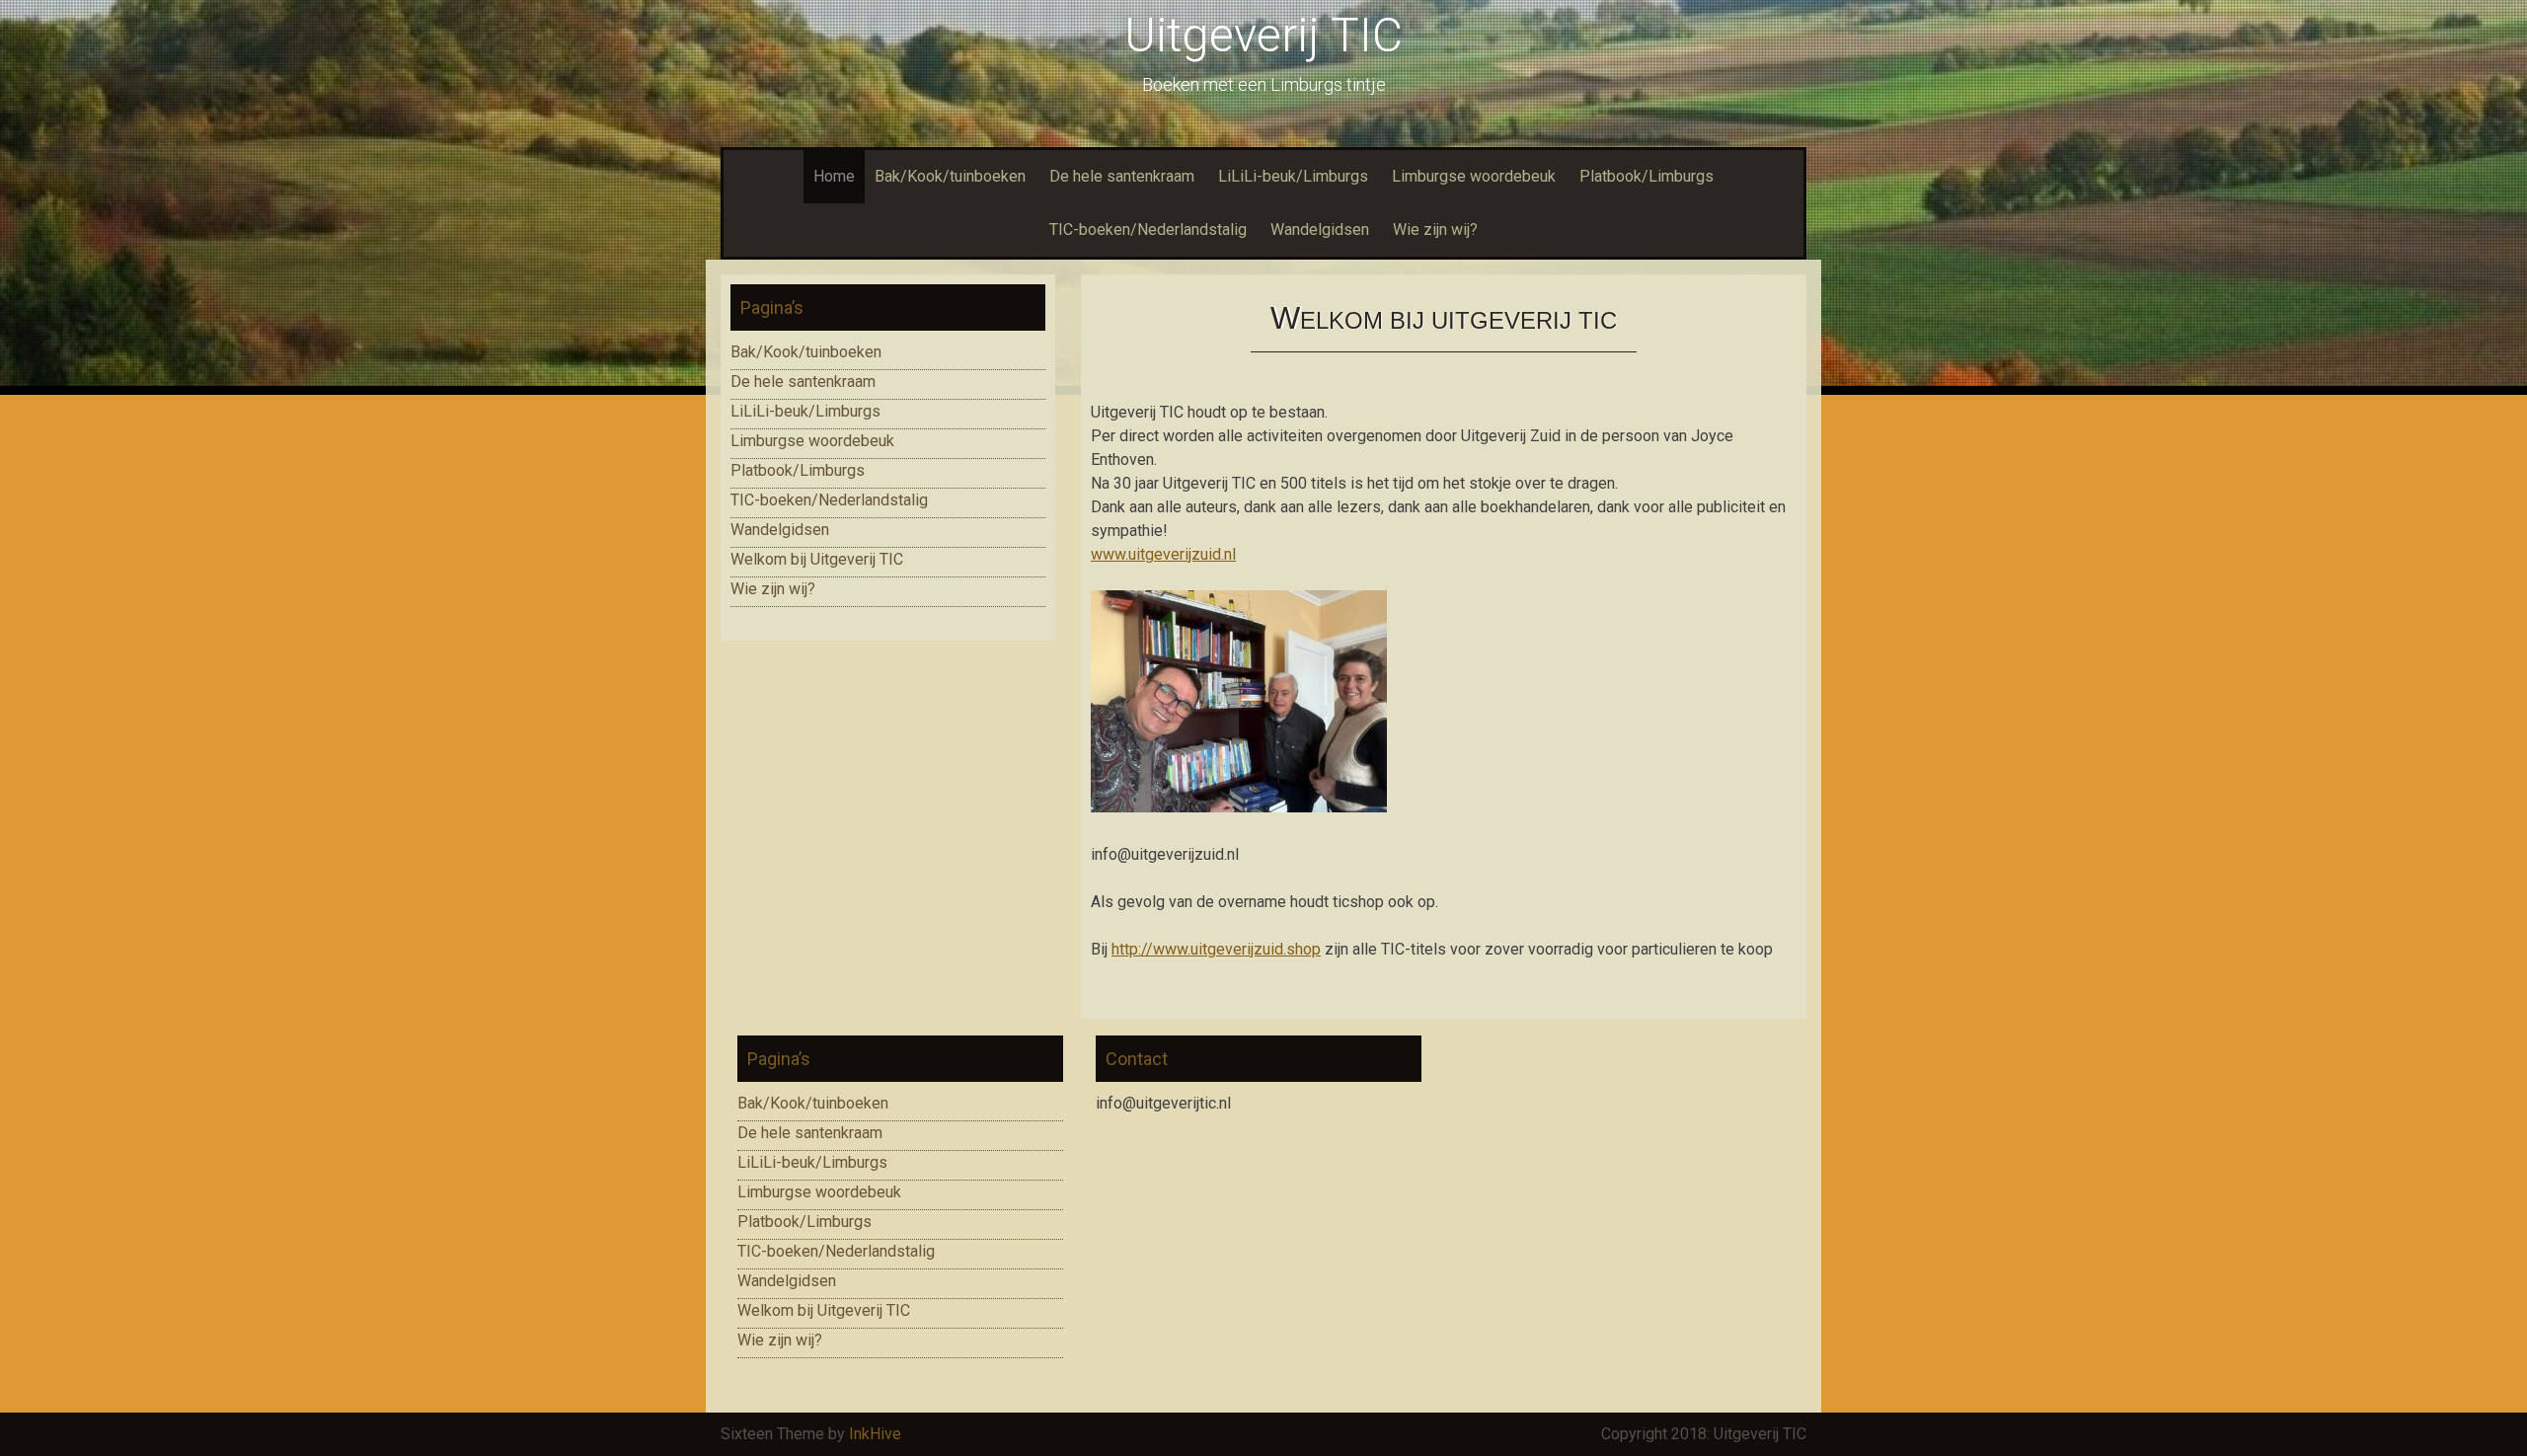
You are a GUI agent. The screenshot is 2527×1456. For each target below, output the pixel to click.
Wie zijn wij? (1435, 230)
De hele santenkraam (1122, 176)
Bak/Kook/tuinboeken (950, 176)
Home (834, 176)
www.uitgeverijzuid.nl (1163, 554)
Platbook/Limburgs (1646, 176)
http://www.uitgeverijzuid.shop (1216, 949)
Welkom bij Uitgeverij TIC (817, 559)
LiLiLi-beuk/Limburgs (1293, 176)
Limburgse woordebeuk (1474, 176)
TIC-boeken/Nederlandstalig (1148, 230)
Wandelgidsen (1320, 230)
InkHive (875, 1434)
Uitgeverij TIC (1263, 35)
